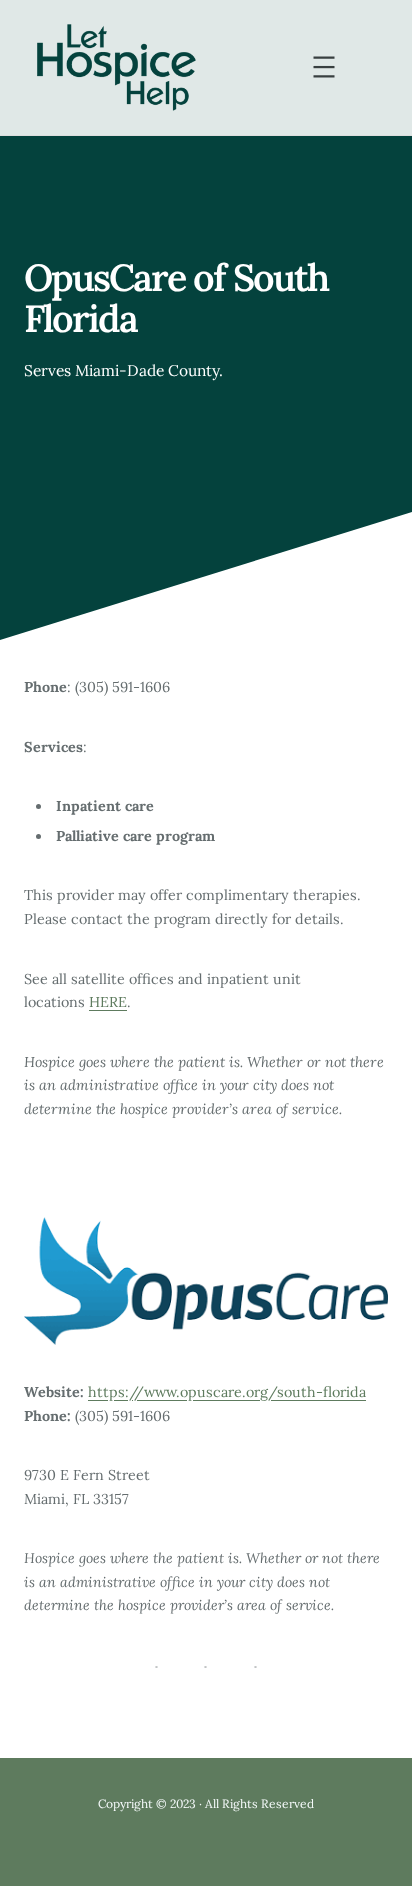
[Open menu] (324, 67)
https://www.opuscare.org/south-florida (227, 1392)
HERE (108, 1002)
